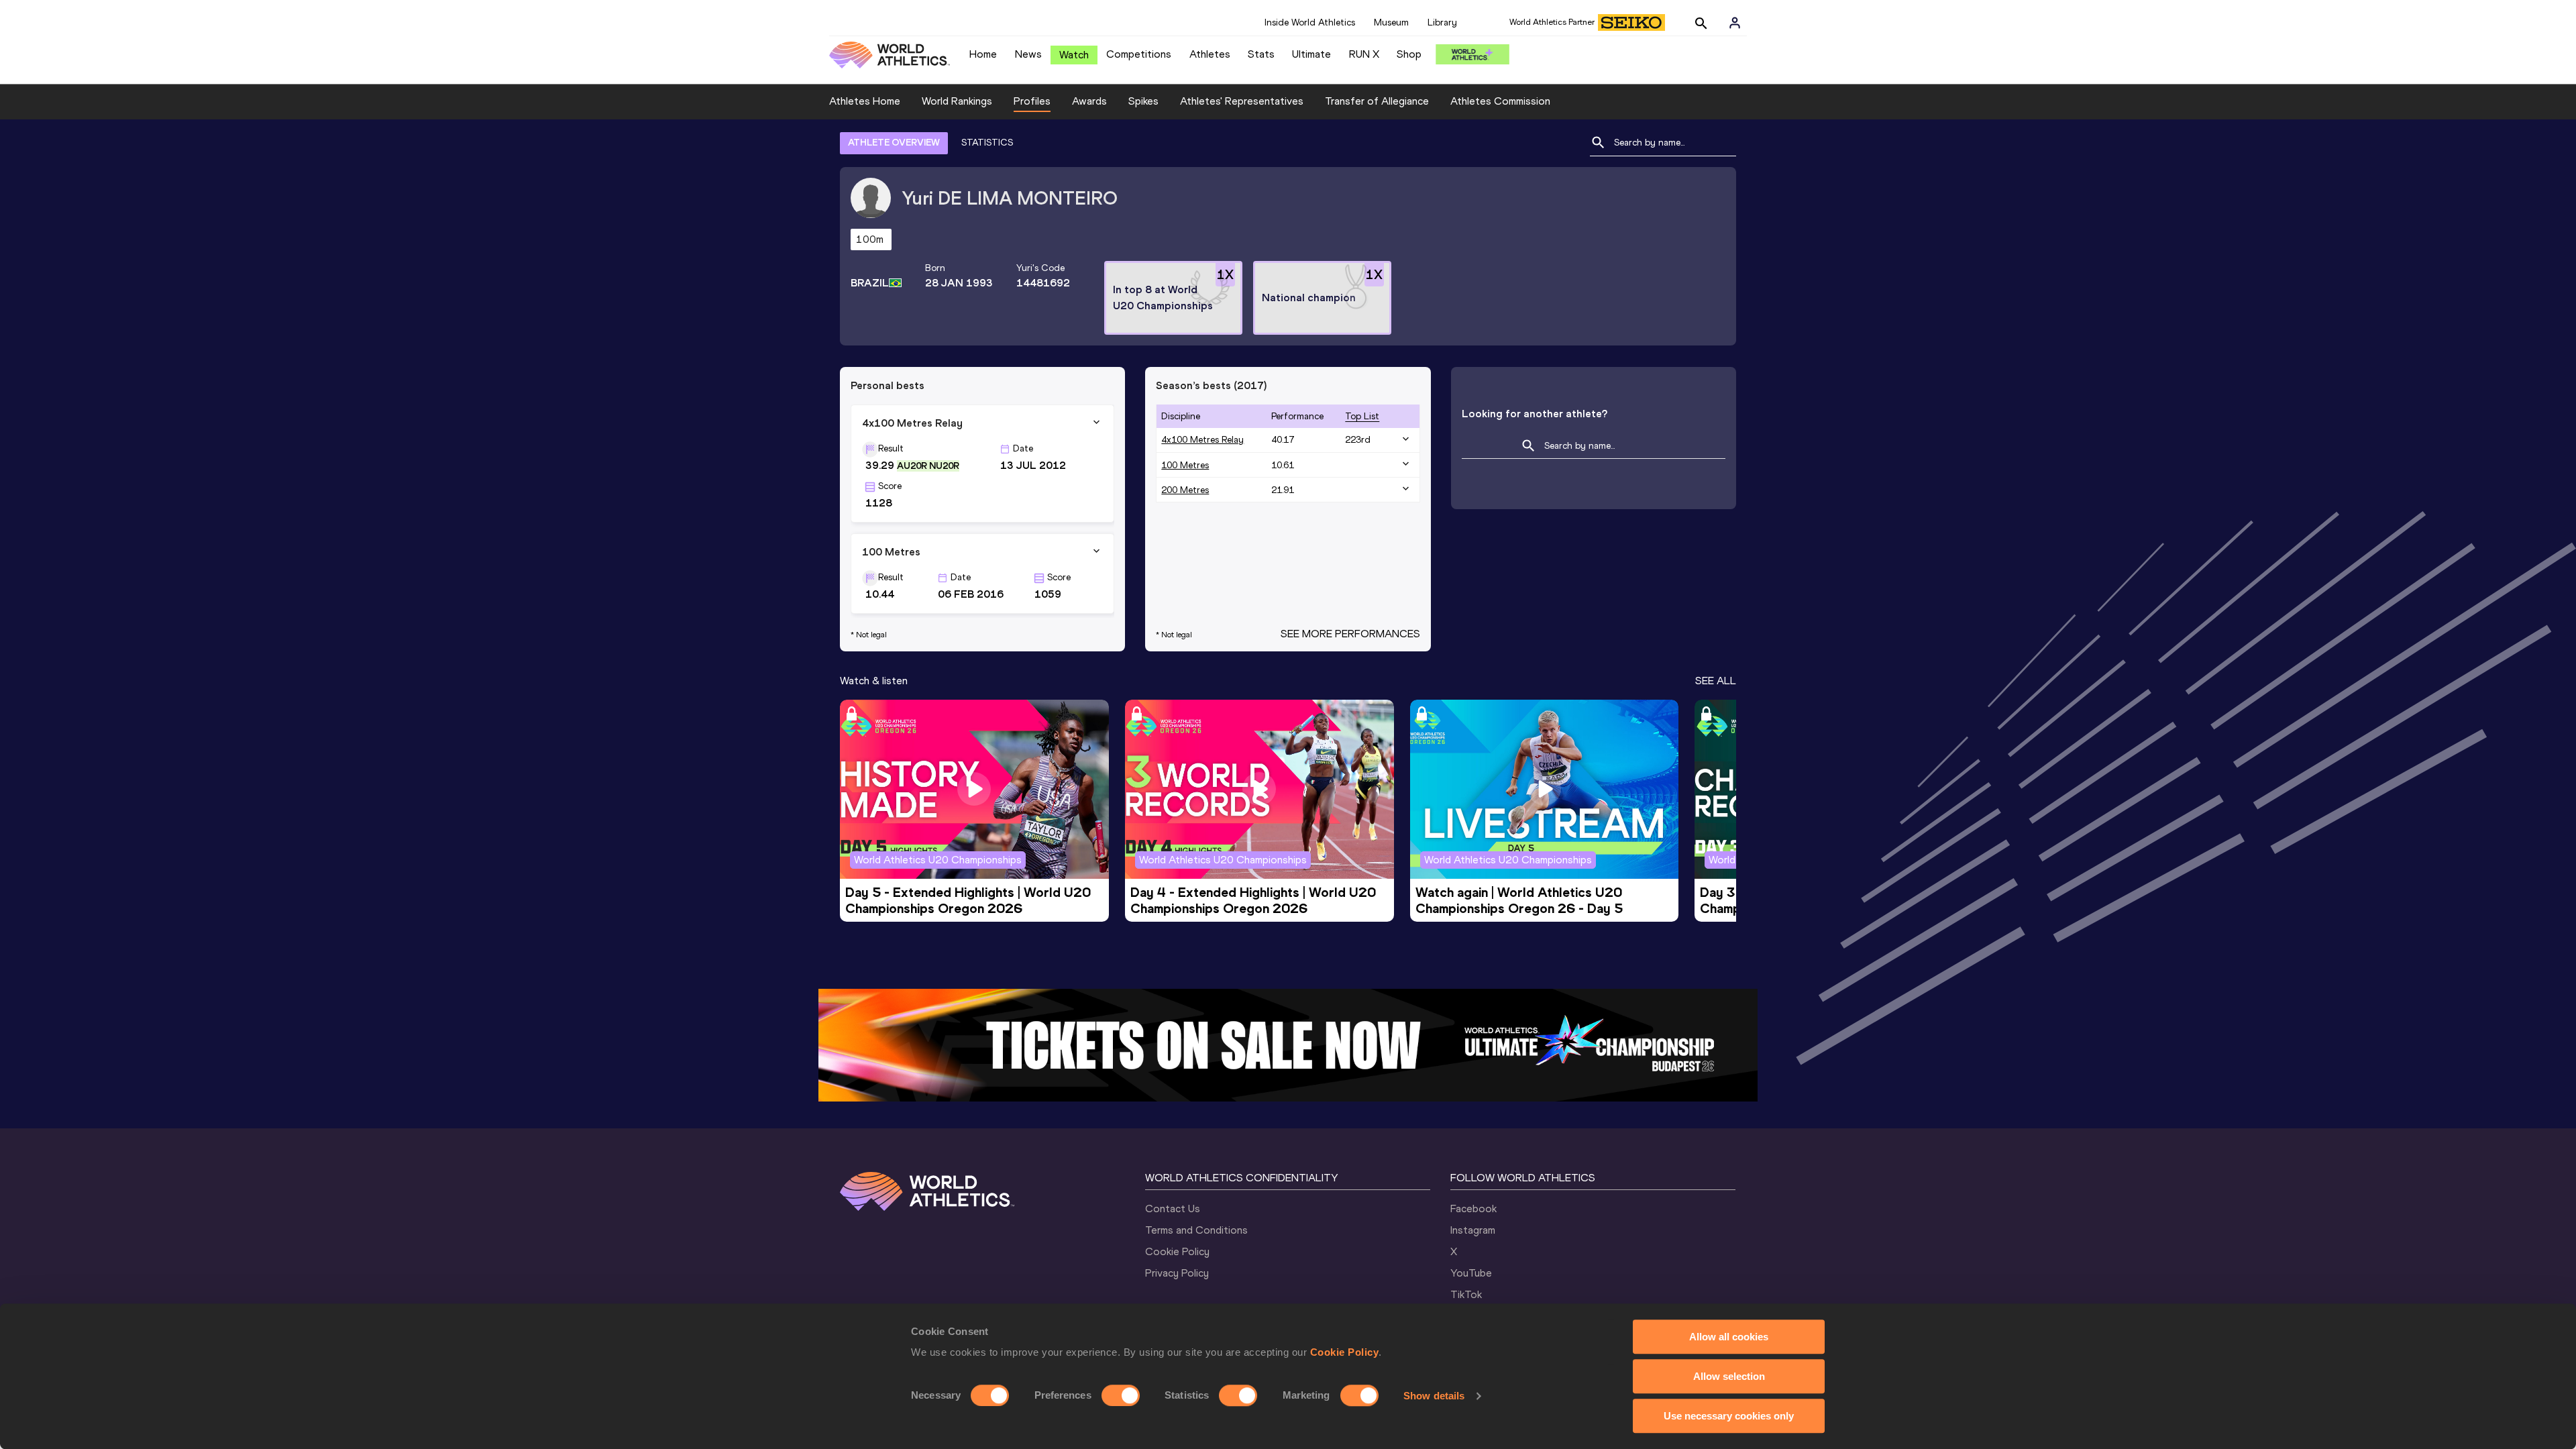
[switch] (1121, 1395)
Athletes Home (865, 101)
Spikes (1143, 101)
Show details (1434, 1396)
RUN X (1364, 54)
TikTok (1466, 1294)
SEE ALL (1716, 681)
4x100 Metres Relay (1202, 440)
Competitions (1139, 54)
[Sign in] (1735, 23)
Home (983, 54)
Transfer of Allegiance (1377, 101)
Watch (1074, 55)
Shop (1409, 54)
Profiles (1032, 101)
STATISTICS (987, 143)
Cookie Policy (1345, 1352)
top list (1362, 416)
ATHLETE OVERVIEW (894, 143)
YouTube (1471, 1273)
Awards (1089, 101)
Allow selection (1729, 1376)
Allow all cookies (1729, 1337)
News (1028, 54)
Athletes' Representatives (1242, 101)
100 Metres (1185, 465)
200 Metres (1185, 490)
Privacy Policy (1177, 1273)
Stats (1261, 54)
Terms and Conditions (1196, 1230)
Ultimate (1311, 54)
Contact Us (1173, 1209)
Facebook (1473, 1209)
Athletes (1210, 54)
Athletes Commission (1500, 101)
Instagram (1473, 1230)
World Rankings (957, 101)
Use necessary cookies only (1729, 1416)
